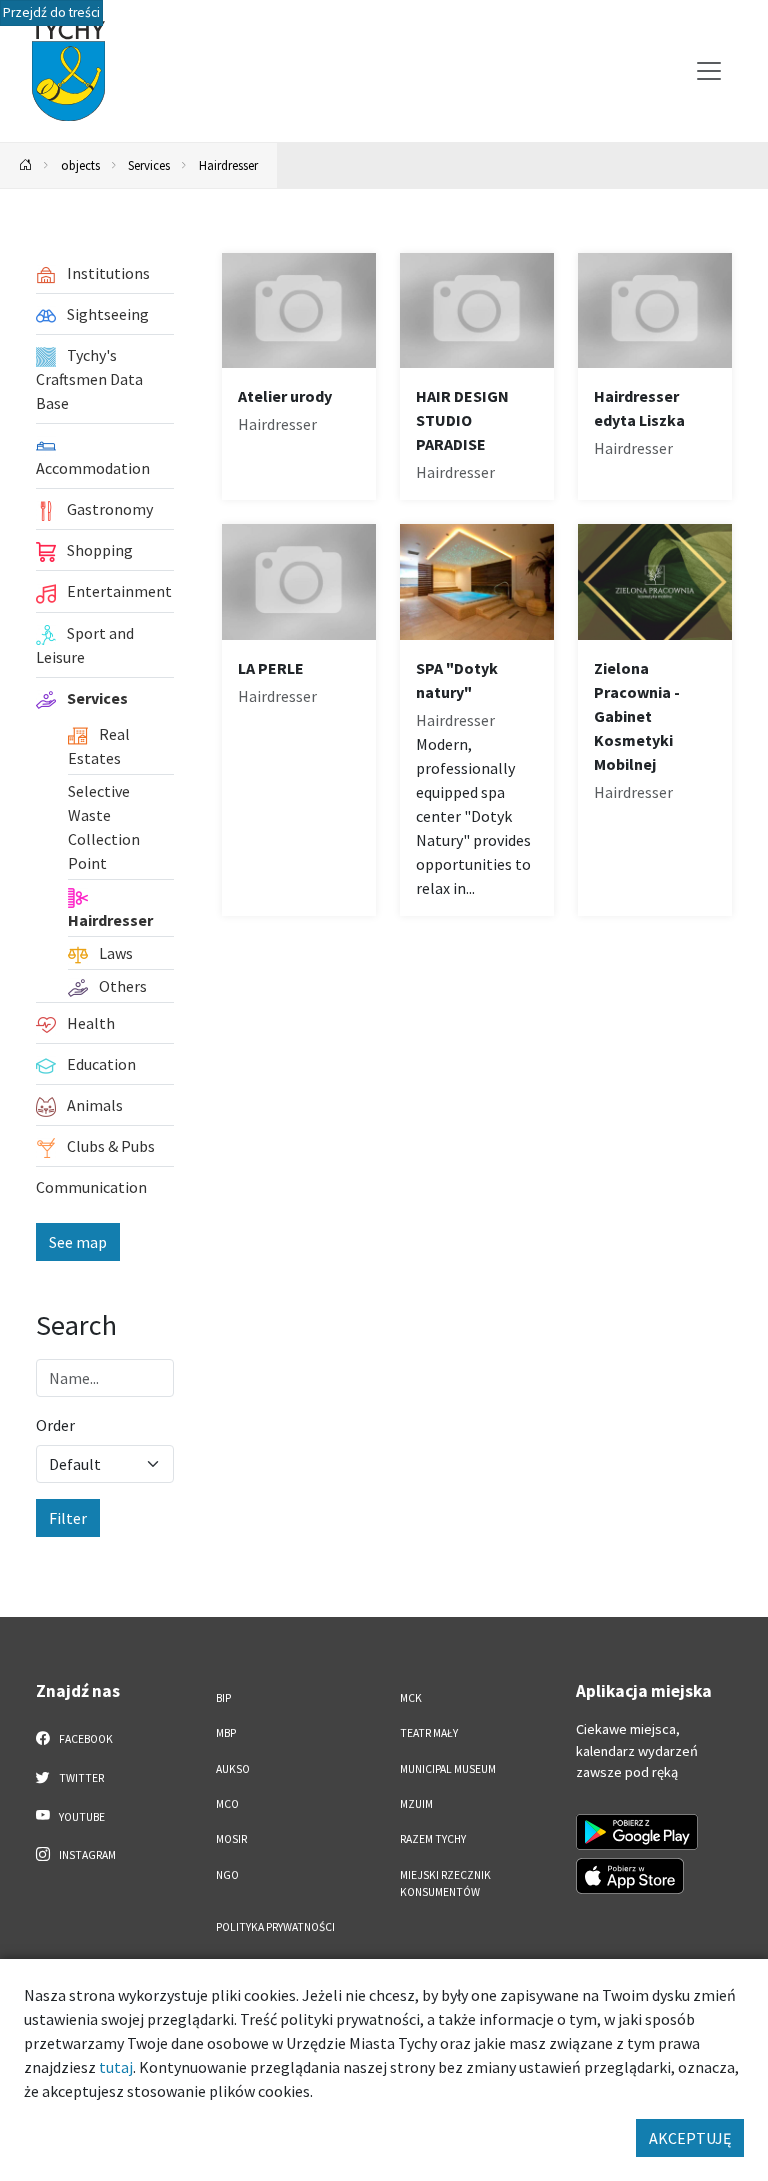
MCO (227, 1804)
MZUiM (416, 1804)
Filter (68, 1518)
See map (78, 1242)
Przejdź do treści (51, 12)
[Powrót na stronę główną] (26, 165)
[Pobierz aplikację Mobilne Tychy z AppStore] (630, 1876)
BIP (223, 1698)
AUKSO (233, 1769)
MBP (226, 1733)
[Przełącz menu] (709, 71)
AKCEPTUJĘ (690, 2138)
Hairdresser (228, 165)
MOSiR (231, 1839)
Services (149, 165)
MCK (411, 1698)
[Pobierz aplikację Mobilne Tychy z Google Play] (637, 1832)
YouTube (81, 1817)
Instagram (86, 1855)
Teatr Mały (429, 1733)
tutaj (116, 2067)
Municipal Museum (448, 1769)
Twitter (80, 1778)
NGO (227, 1875)
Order (55, 1425)
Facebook (85, 1739)
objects (80, 165)
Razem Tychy (433, 1839)
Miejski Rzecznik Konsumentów (445, 1883)
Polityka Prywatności (275, 1927)
